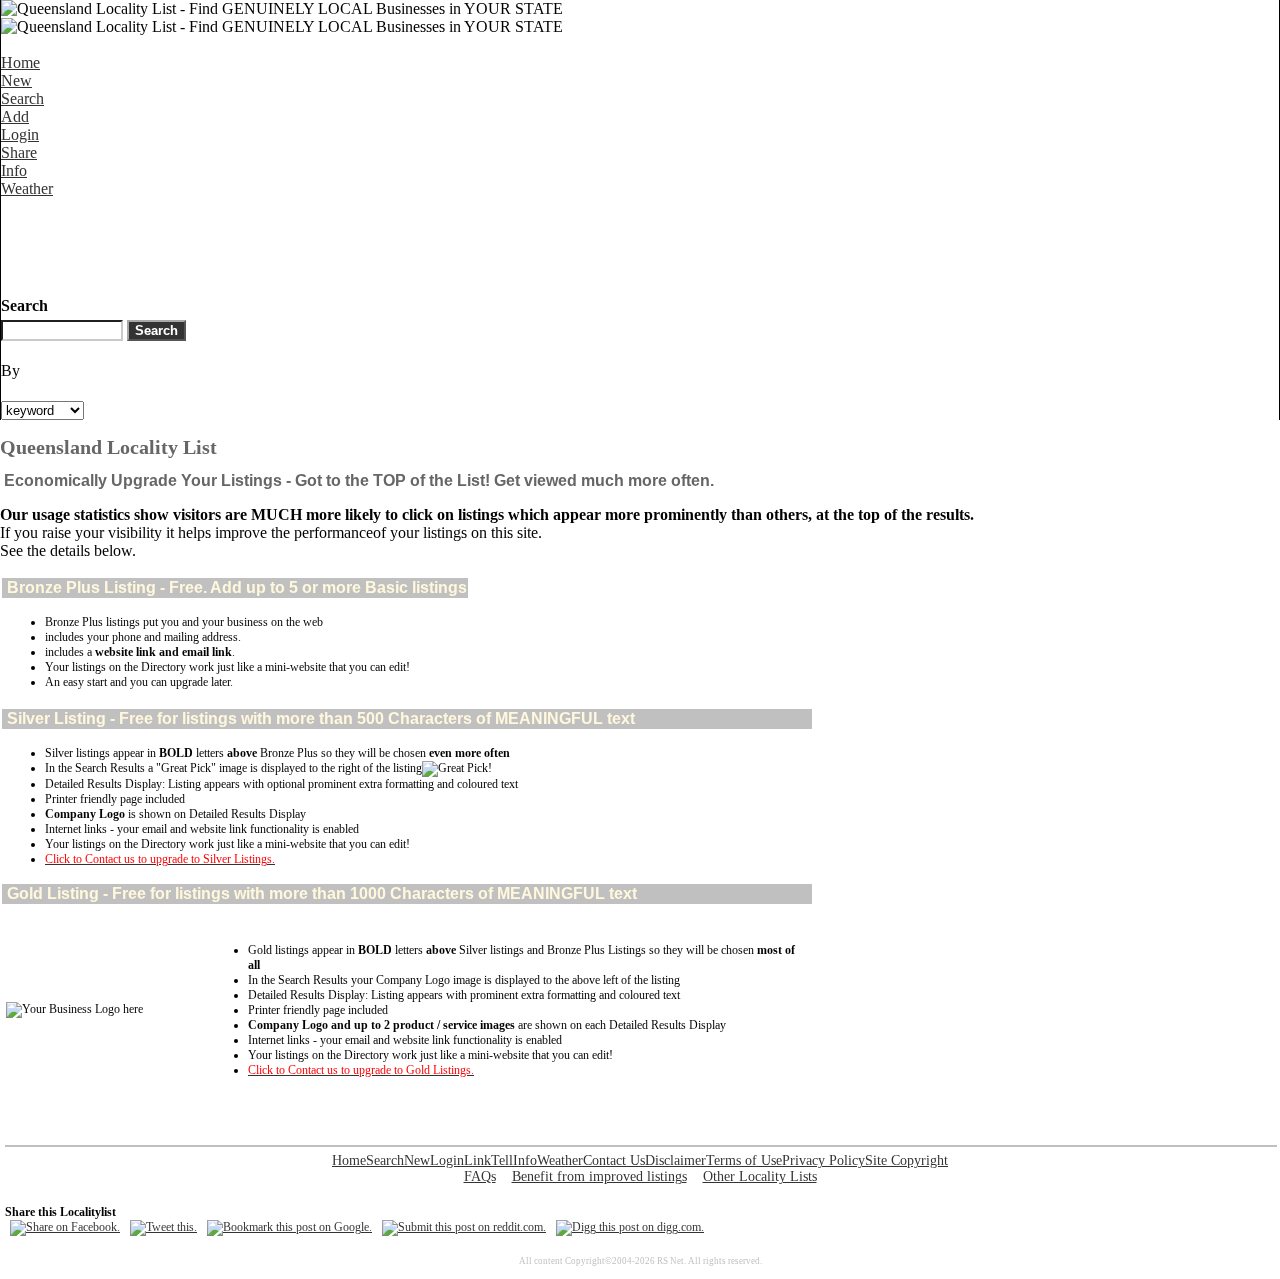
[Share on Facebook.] (65, 1227)
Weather (27, 188)
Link (477, 1160)
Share (19, 152)
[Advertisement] (365, 243)
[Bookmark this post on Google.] (289, 1227)
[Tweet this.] (163, 1227)
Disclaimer (675, 1160)
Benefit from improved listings (599, 1176)
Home (20, 62)
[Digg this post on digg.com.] (630, 1227)
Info (14, 170)
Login (20, 134)
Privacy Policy (823, 1160)
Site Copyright (906, 1160)
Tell (502, 1160)
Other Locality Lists (760, 1176)
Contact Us (614, 1160)
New (16, 80)
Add (15, 116)
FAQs (480, 1176)
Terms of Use (744, 1160)
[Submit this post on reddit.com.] (464, 1227)
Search (22, 98)
